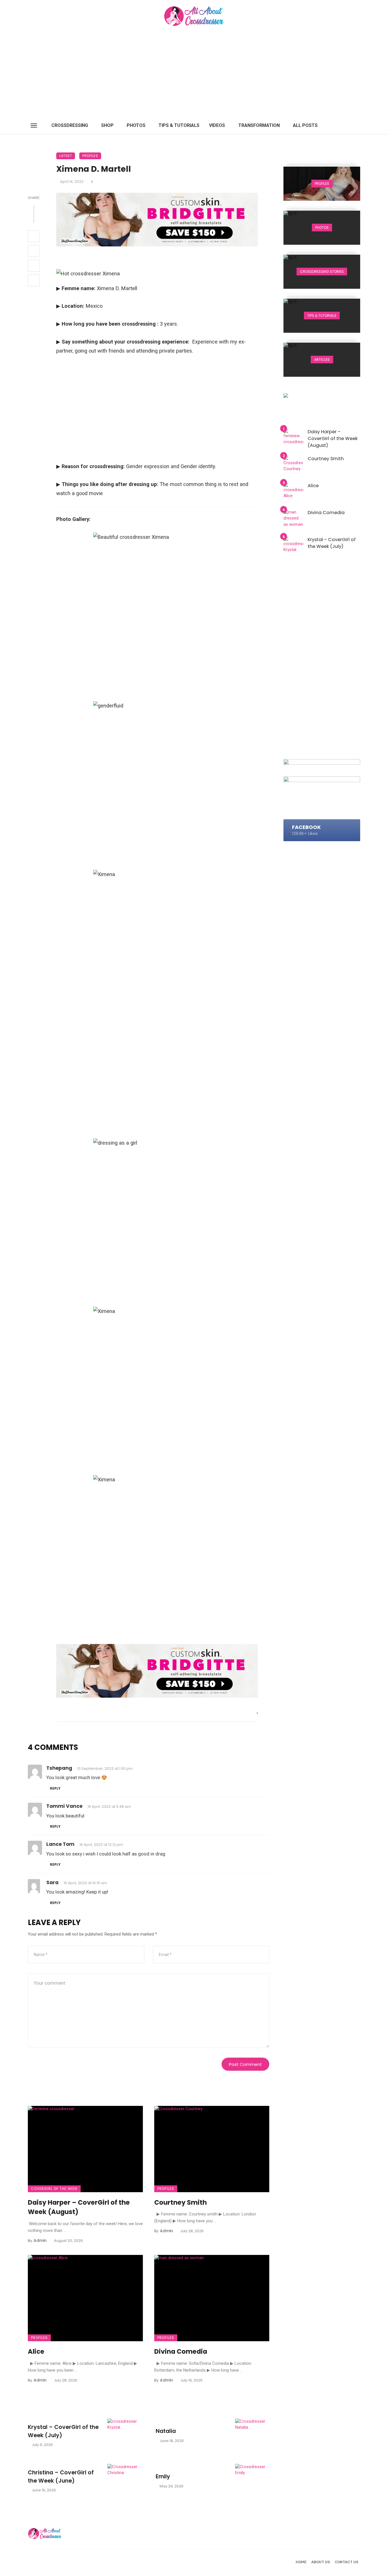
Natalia (166, 2431)
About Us (321, 2562)
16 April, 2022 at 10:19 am (85, 1883)
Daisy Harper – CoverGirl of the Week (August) (79, 2207)
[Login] (346, 125)
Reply (55, 1788)
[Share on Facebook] (34, 236)
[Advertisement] (194, 74)
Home (301, 2562)
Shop (107, 125)
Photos (136, 125)
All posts (305, 125)
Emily (163, 2476)
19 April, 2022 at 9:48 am (109, 1807)
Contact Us (347, 2562)
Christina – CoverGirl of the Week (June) (61, 2477)
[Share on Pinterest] (34, 266)
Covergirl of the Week (54, 2189)
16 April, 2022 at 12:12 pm (101, 1845)
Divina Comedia (181, 2351)
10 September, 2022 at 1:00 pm (105, 1768)
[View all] (322, 184)
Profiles (90, 156)
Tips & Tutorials (179, 125)
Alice (36, 2351)
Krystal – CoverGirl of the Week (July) (63, 2431)
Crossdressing (70, 125)
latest (66, 156)
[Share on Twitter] (34, 251)
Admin (40, 2240)
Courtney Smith (181, 2202)
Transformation (259, 125)
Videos (217, 125)
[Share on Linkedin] (34, 280)
